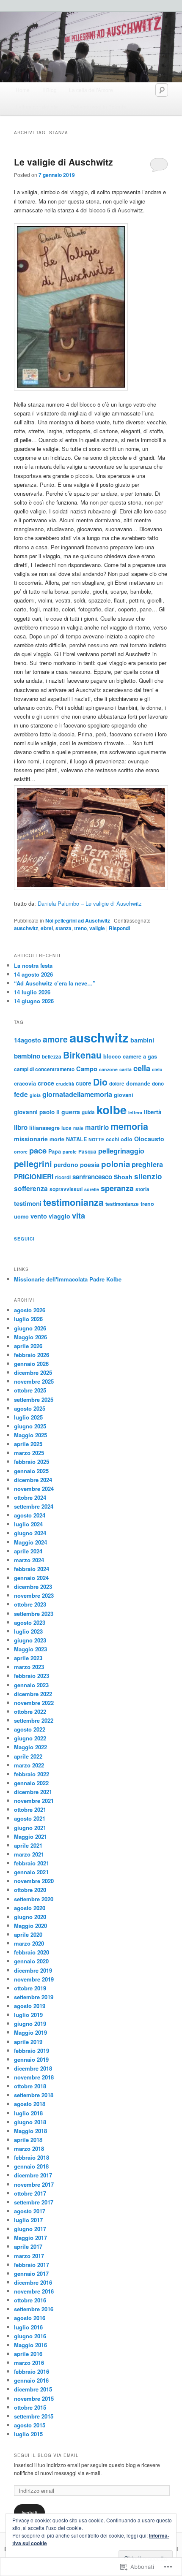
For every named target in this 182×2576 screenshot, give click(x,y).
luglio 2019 (28, 2015)
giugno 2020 (30, 1917)
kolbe (112, 1109)
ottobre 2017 (30, 2193)
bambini (142, 1040)
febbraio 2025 (32, 1462)
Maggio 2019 (30, 2032)
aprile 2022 (28, 1756)
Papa (55, 1151)
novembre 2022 (34, 1703)
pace (38, 1150)
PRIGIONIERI (34, 1177)
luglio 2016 (28, 2327)
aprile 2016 (28, 2354)
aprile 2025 (28, 1444)
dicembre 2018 (33, 2068)
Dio (100, 1082)
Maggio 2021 (30, 1836)
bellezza (52, 1057)
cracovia (25, 1083)
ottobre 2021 (30, 1809)
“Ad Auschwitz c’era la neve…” (55, 983)
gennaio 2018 (31, 2166)
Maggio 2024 (30, 1542)
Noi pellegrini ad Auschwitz (78, 920)
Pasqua (87, 1152)
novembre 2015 (34, 2398)
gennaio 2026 (31, 1364)
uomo (21, 1216)
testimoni (28, 1203)
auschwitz (26, 928)
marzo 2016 (29, 2363)
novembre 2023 (34, 1595)
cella (142, 1068)
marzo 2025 (29, 1453)
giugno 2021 (30, 1828)
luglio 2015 (28, 2434)
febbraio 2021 (32, 1863)
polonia (116, 1164)
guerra (71, 1112)
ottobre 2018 (30, 2086)
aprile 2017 (28, 2246)
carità (125, 1069)
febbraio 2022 (32, 1774)
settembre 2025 (34, 1399)
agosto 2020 (30, 1908)
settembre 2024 (34, 1506)
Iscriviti (29, 2512)
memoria (129, 1126)
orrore (21, 1152)
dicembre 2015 (33, 2389)
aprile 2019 (28, 2042)
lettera (135, 1112)
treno (80, 928)
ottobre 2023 (30, 1604)
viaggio (59, 1216)
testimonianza (73, 1202)
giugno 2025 (30, 1426)
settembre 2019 (34, 1997)
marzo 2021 (29, 1854)
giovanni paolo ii (37, 1112)
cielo (157, 1069)
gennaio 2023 (31, 1685)
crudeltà (65, 1084)
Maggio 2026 (30, 1337)
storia (142, 1189)
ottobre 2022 (30, 1711)
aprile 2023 (28, 1658)
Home (23, 90)
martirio (97, 1127)
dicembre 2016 (33, 2282)
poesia (90, 1164)
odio (127, 1139)
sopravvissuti (66, 1189)
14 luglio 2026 (32, 992)
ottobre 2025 (30, 1390)
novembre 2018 (34, 2077)
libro (21, 1127)
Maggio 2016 (30, 2345)
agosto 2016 (30, 2318)
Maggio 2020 (30, 1926)
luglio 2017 (28, 2220)
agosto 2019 (30, 2006)
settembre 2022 (34, 1720)
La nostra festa (33, 965)
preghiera (147, 1164)
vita (79, 1216)
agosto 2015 (30, 2425)
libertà (153, 1112)
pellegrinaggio (121, 1151)
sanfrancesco (92, 1177)
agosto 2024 (30, 1515)
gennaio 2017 (31, 2273)
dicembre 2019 (33, 1970)
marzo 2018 (29, 2148)
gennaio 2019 (31, 2059)
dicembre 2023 (33, 1587)
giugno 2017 (30, 2229)
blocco (112, 1056)
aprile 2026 (28, 1346)
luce (66, 1128)
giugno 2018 (30, 2122)
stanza (63, 928)
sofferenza (31, 1188)
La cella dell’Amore (91, 90)
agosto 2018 (30, 2104)
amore (55, 1039)
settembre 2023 (34, 1614)
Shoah (123, 1177)
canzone (108, 1069)
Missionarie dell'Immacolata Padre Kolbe (68, 1279)
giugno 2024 (30, 1533)
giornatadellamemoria (77, 1094)
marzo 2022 (29, 1765)
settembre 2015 (34, 2416)
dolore (117, 1084)
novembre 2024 (34, 1489)
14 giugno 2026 (34, 1001)
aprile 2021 (28, 1845)
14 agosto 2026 (33, 974)
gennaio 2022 (31, 1783)
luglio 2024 (28, 1524)
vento (39, 1216)
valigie (97, 928)
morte (57, 1139)
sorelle (92, 1189)
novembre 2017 (34, 2184)
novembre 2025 (34, 1381)
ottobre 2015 (30, 2407)
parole (70, 1152)
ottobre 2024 (30, 1497)
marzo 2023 (29, 1667)
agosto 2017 (30, 2211)
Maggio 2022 (30, 1747)
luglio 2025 (28, 1417)
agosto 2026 (30, 1310)
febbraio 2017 (32, 2265)
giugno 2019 (30, 2024)
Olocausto (149, 1139)
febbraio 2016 (32, 2371)
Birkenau (82, 1055)
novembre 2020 (34, 1881)
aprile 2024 (28, 1551)
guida (88, 1112)
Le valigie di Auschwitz (63, 162)
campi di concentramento (44, 1069)
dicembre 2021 (33, 1792)
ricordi (63, 1177)
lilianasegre (44, 1128)
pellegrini (33, 1163)
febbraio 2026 (32, 1355)
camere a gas (140, 1056)
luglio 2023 (28, 1631)
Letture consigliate (37, 107)
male (78, 1128)
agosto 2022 (30, 1729)
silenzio (148, 1176)
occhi (112, 1139)
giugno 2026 (30, 1328)
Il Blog (50, 90)
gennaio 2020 (31, 1961)
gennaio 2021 (31, 1872)
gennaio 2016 (31, 2380)
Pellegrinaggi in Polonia (98, 107)
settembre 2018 (34, 2095)
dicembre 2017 (33, 2175)
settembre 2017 (34, 2202)
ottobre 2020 (30, 1890)
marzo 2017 (29, 2256)
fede (21, 1094)
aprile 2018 (28, 2140)
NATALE (76, 1139)
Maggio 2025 (30, 1435)
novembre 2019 (34, 1979)
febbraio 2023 (32, 1676)
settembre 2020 (34, 1899)
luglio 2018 (28, 2113)
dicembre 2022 (33, 1694)
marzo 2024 (29, 1560)
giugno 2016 (30, 2336)
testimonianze (122, 1204)
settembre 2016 (34, 2309)
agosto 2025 (30, 1408)
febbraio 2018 (32, 2157)
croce (46, 1083)
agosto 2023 (30, 1622)
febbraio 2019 (32, 2051)
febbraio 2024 (32, 1569)
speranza (117, 1188)
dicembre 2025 (33, 1372)
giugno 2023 (30, 1640)
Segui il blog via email (46, 2455)
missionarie (31, 1139)
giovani (124, 1095)
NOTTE (96, 1139)
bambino (27, 1056)
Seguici (24, 1239)
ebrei (47, 928)
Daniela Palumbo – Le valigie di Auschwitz (90, 903)
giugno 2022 (30, 1738)
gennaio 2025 (31, 1471)
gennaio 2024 (31, 1578)
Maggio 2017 (30, 2238)
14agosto (28, 1040)
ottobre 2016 (30, 2300)
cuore (84, 1083)
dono (158, 1084)
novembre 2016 (34, 2291)
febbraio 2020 (32, 1952)
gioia (35, 1095)
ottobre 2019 (30, 1988)
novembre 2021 (34, 1801)
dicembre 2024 (33, 1480)
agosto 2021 (30, 1818)
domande (138, 1083)
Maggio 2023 (30, 1649)
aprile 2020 (28, 1934)
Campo (87, 1069)
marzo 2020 (29, 1943)
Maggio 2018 (30, 2131)
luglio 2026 (28, 1319)
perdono (66, 1164)
